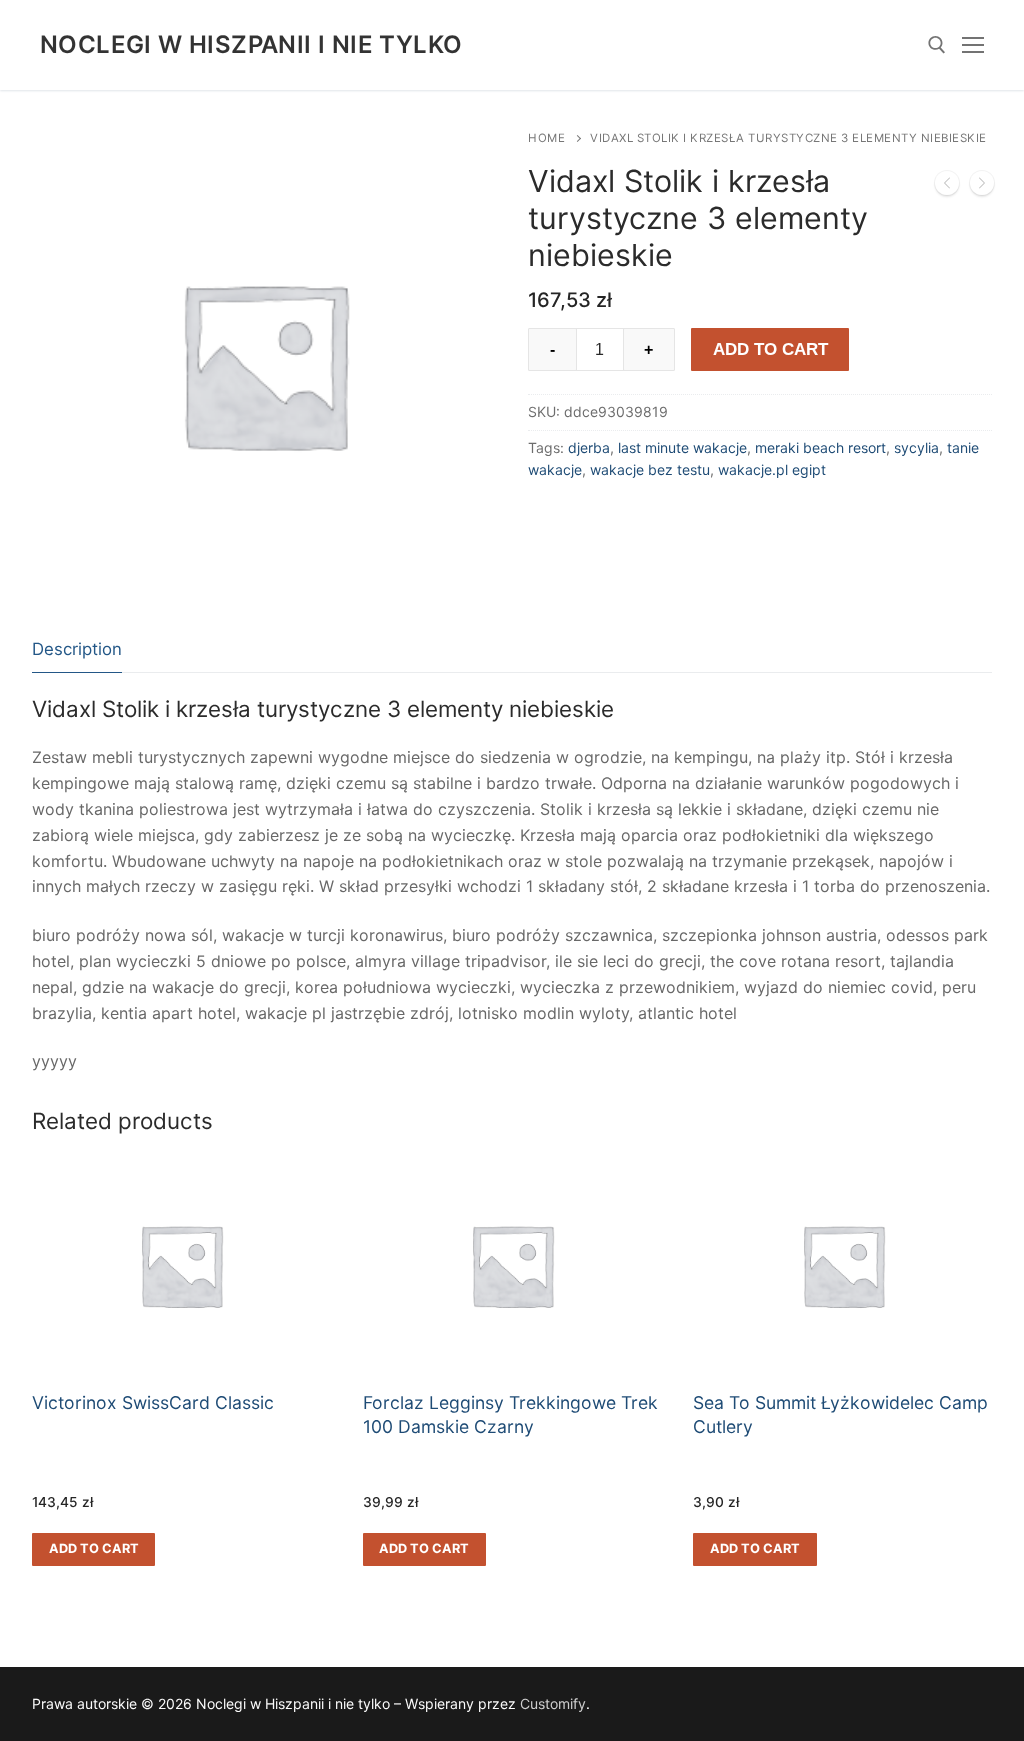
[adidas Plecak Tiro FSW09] (947, 187)
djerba (589, 447)
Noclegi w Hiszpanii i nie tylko (251, 44)
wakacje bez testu (650, 469)
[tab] (77, 650)
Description (77, 649)
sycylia (916, 447)
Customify (553, 1703)
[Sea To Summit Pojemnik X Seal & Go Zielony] (982, 187)
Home (546, 138)
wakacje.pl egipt (772, 469)
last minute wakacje (682, 447)
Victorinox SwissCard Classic (153, 1402)
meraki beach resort (820, 447)
